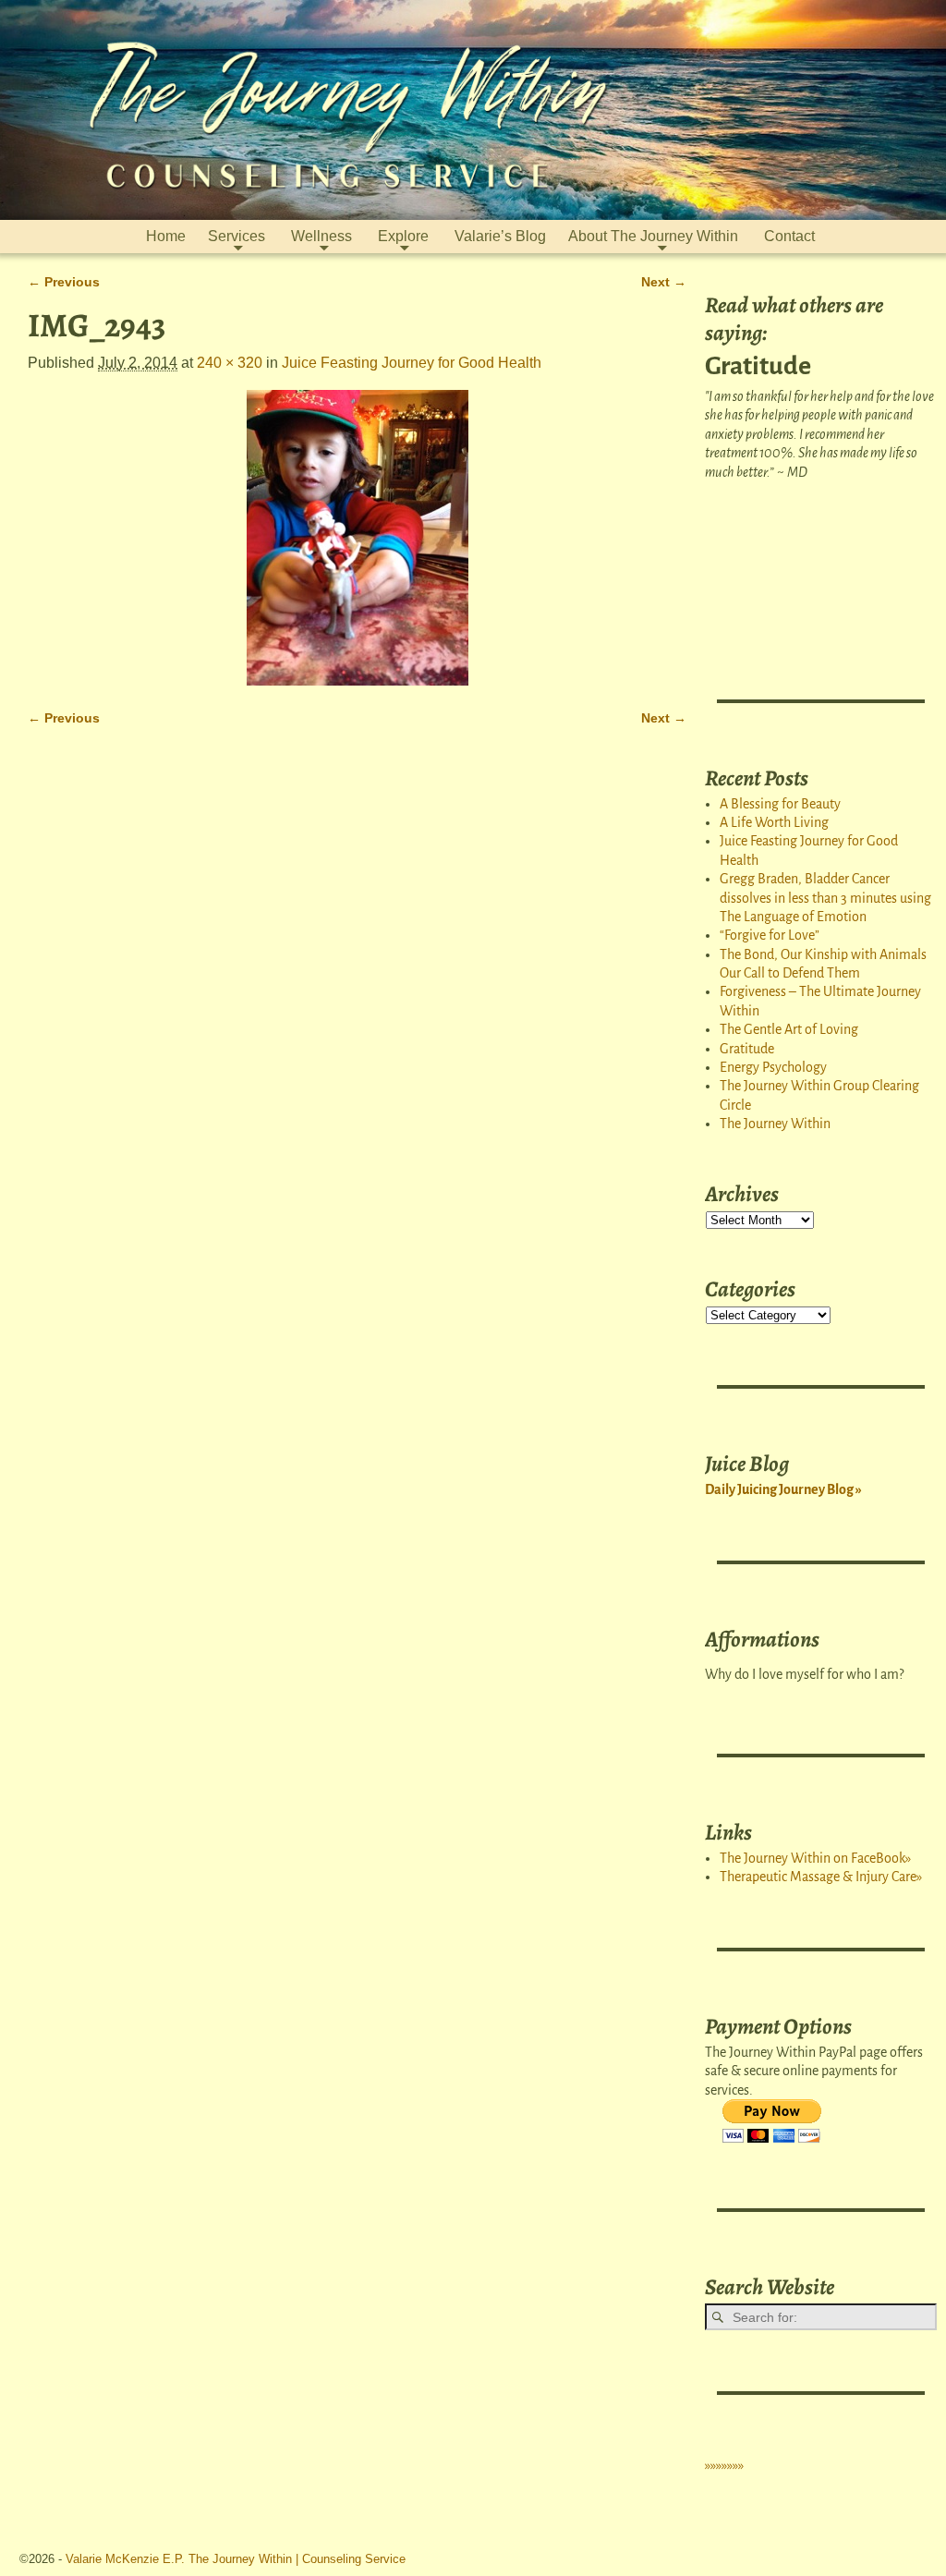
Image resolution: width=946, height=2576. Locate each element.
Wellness (321, 236)
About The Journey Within (653, 236)
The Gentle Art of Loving (789, 1029)
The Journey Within (775, 1124)
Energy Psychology (773, 1067)
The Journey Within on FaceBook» (815, 1858)
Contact (789, 236)
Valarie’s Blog (500, 236)
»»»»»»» (724, 2465)
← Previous (64, 282)
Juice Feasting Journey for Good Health (412, 363)
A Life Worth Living (774, 822)
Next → (664, 282)
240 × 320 (230, 363)
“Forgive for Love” (770, 935)
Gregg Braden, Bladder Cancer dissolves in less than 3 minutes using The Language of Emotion (825, 898)
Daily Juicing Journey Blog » (783, 1489)
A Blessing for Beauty (780, 804)
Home (166, 236)
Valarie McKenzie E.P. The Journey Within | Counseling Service (236, 2559)
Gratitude (747, 1049)
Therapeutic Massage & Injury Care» (821, 1877)
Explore (403, 236)
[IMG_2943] (357, 538)
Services (236, 236)
